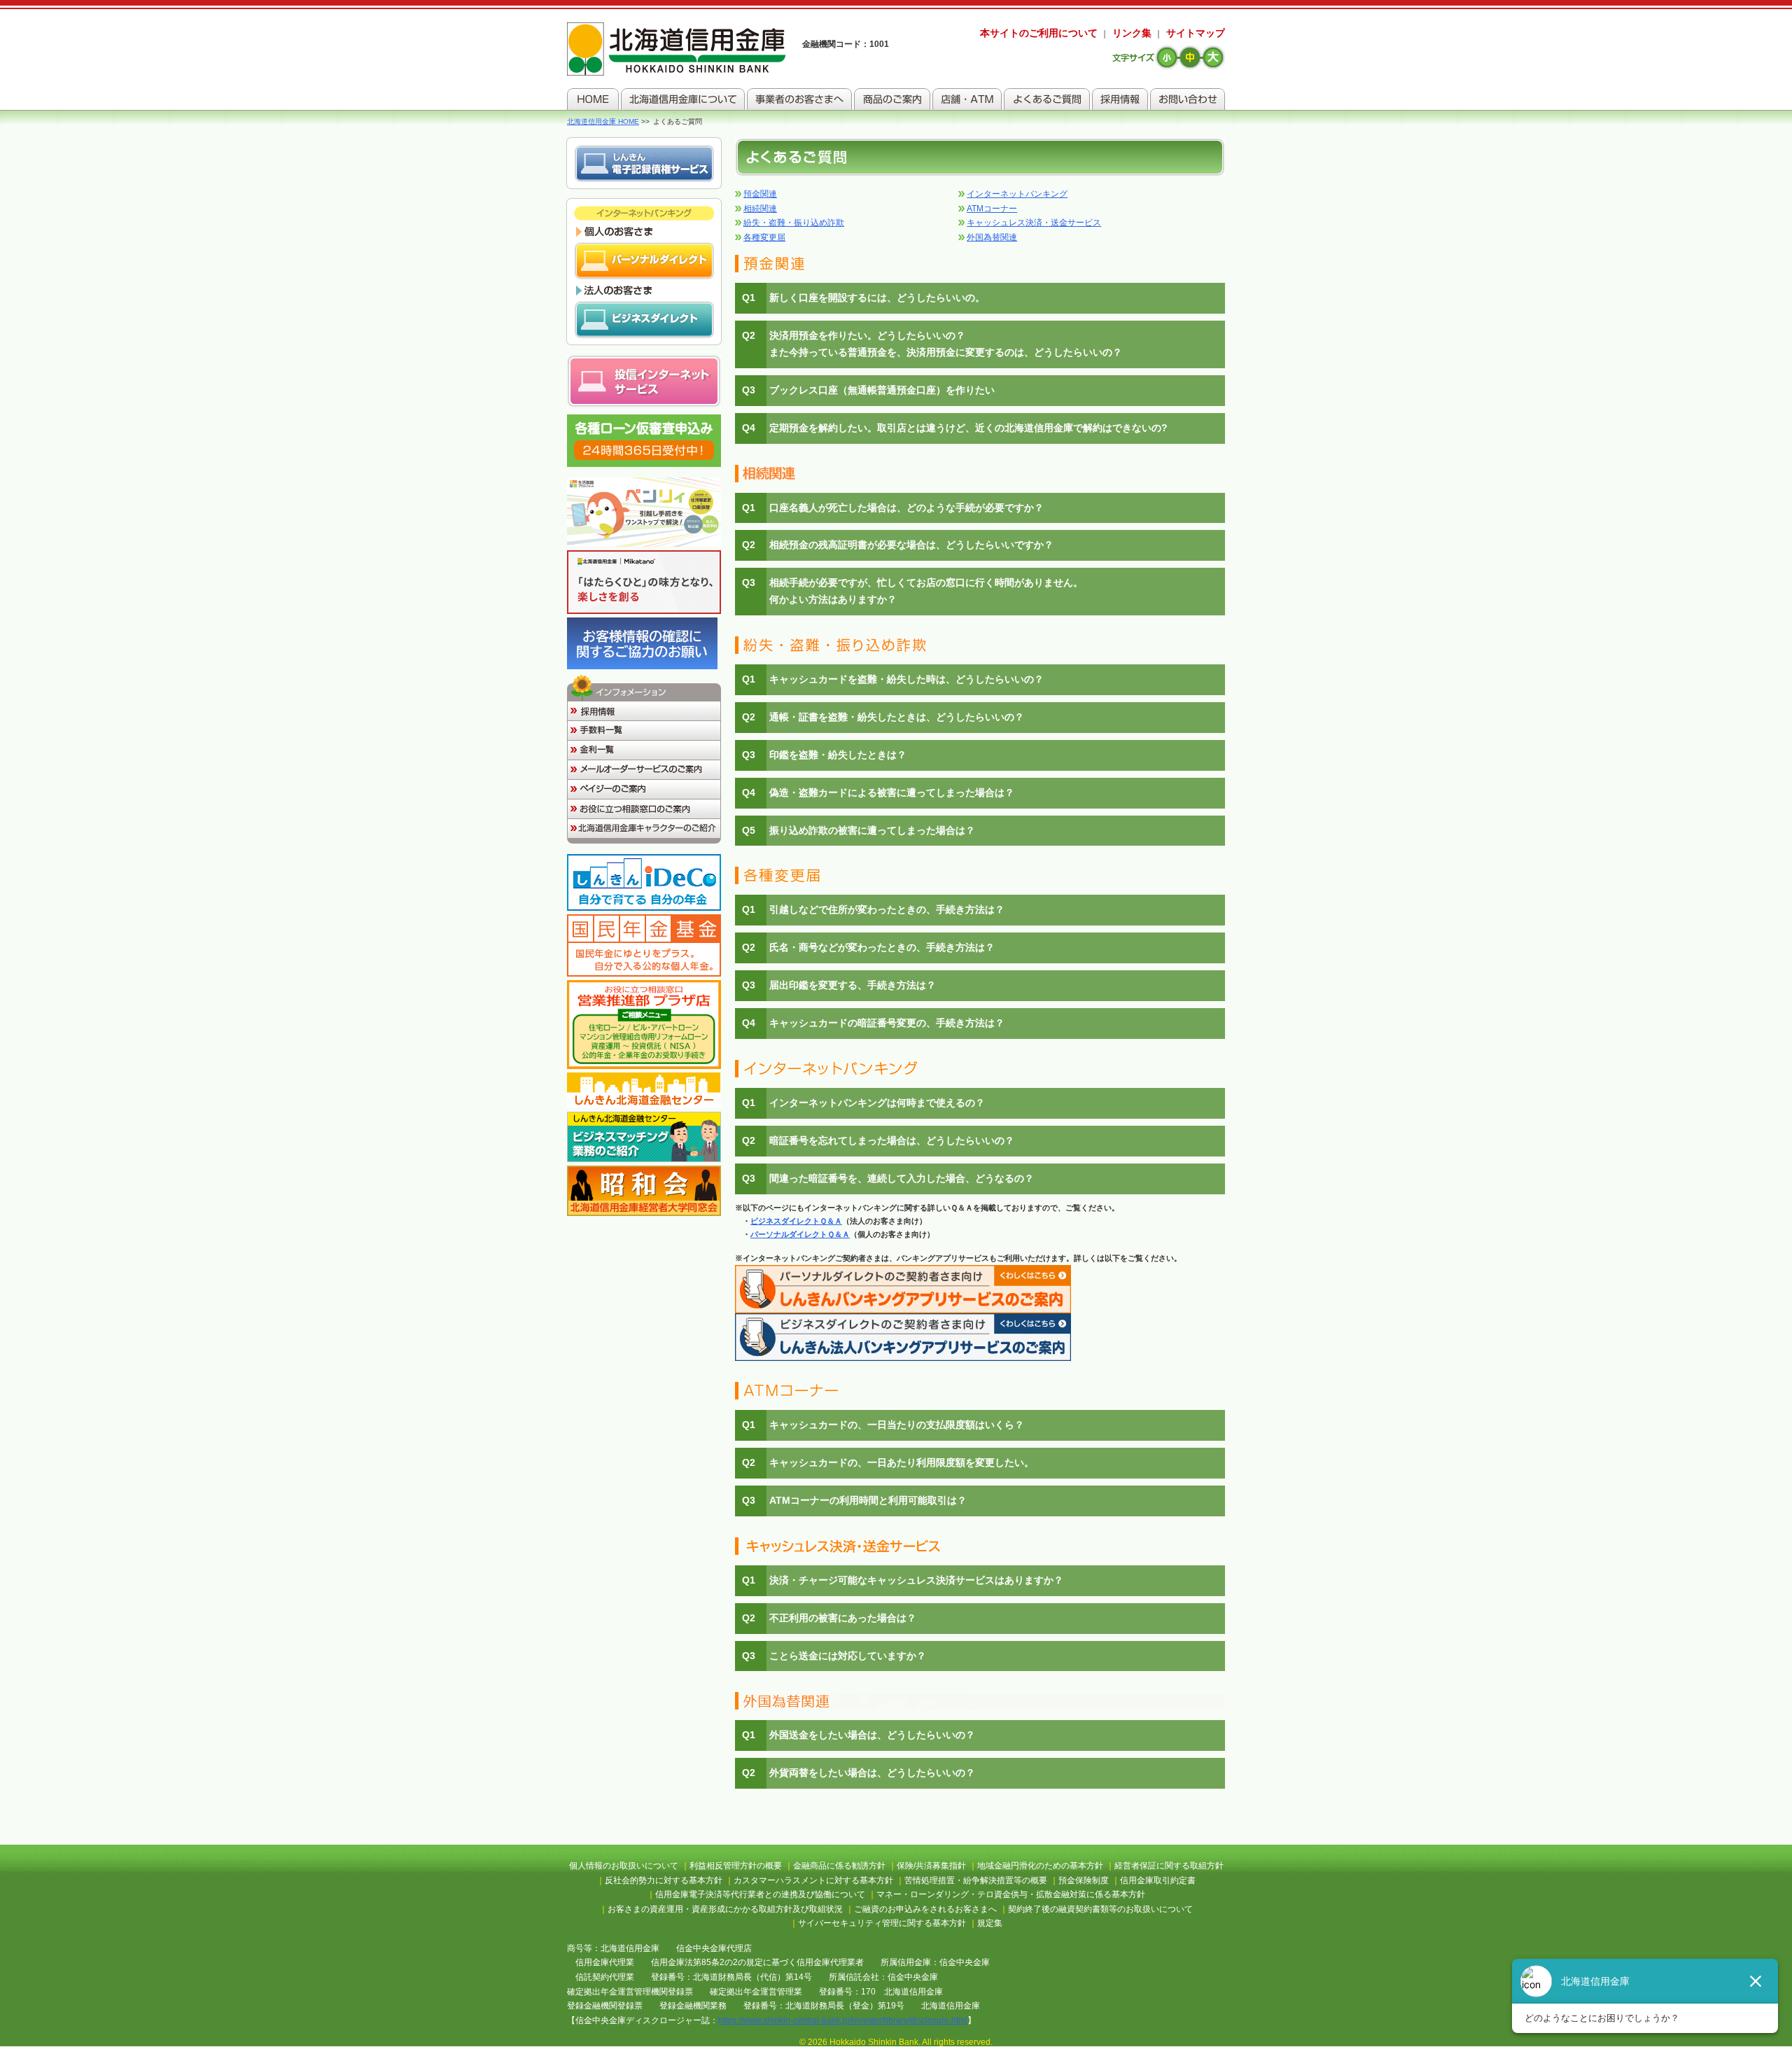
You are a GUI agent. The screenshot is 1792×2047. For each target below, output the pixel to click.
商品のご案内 (892, 99)
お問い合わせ (1188, 99)
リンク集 (1132, 33)
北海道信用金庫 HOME (603, 121)
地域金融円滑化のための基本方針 (1040, 1866)
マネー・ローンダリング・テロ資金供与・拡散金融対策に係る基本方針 (1011, 1894)
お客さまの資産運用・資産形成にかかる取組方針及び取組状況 (725, 1909)
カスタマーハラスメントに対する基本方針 (813, 1880)
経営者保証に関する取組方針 (1169, 1866)
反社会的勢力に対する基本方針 (664, 1880)
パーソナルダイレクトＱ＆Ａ (800, 1234)
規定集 (990, 1923)
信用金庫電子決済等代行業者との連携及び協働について (760, 1894)
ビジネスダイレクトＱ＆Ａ (796, 1221)
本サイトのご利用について (1039, 33)
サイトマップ (1196, 33)
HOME (593, 99)
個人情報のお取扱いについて (624, 1866)
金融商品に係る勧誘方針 (839, 1866)
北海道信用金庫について (683, 99)
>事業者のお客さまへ (799, 99)
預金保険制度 (1084, 1880)
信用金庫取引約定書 (1158, 1880)
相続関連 (760, 209)
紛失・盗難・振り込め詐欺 (794, 223)
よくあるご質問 (1047, 99)
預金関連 (760, 194)
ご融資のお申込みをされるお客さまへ (925, 1909)
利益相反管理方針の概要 (736, 1866)
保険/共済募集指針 (931, 1866)
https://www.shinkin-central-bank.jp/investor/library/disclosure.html (843, 2020)
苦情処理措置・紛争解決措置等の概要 (976, 1880)
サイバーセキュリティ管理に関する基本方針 (882, 1923)
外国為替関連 (992, 237)
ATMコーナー (992, 209)
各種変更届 (764, 237)
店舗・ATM (967, 99)
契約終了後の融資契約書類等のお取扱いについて (1100, 1909)
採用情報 (1120, 99)
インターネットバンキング (1017, 194)
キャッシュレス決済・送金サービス (1034, 223)
